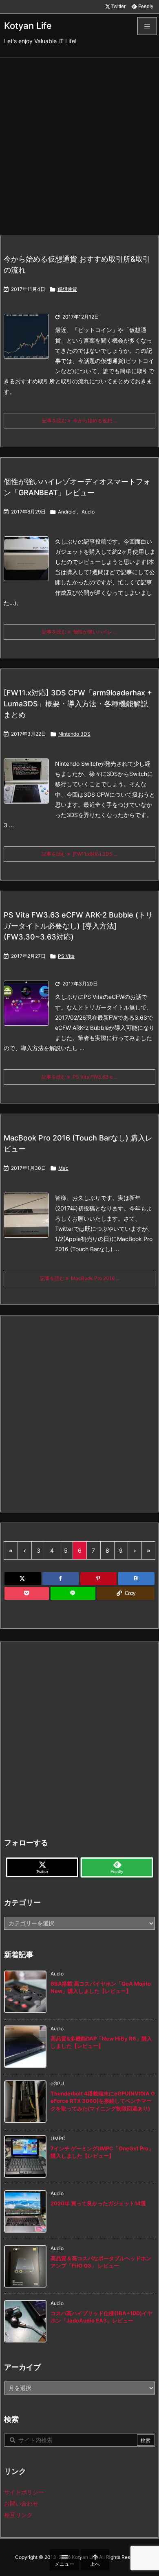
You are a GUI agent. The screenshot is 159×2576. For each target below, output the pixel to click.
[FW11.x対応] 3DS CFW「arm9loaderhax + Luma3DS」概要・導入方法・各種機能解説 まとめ (78, 704)
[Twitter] (23, 1579)
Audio (88, 512)
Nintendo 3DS (74, 734)
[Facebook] (61, 1579)
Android (67, 512)
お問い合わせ (21, 2503)
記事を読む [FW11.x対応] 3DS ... (79, 854)
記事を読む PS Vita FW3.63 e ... (79, 1077)
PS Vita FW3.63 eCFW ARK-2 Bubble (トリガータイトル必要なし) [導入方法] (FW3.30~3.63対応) (78, 926)
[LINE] (73, 1593)
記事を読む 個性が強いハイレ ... (79, 632)
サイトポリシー (24, 2492)
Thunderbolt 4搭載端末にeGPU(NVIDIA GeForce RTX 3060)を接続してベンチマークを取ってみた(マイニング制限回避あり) (103, 2101)
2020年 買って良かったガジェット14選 (98, 2203)
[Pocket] (27, 1593)
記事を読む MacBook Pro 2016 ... (80, 1278)
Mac (63, 1168)
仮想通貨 (67, 289)
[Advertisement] (79, 141)
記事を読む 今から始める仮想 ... (79, 421)
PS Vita (66, 956)
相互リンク (18, 2515)
